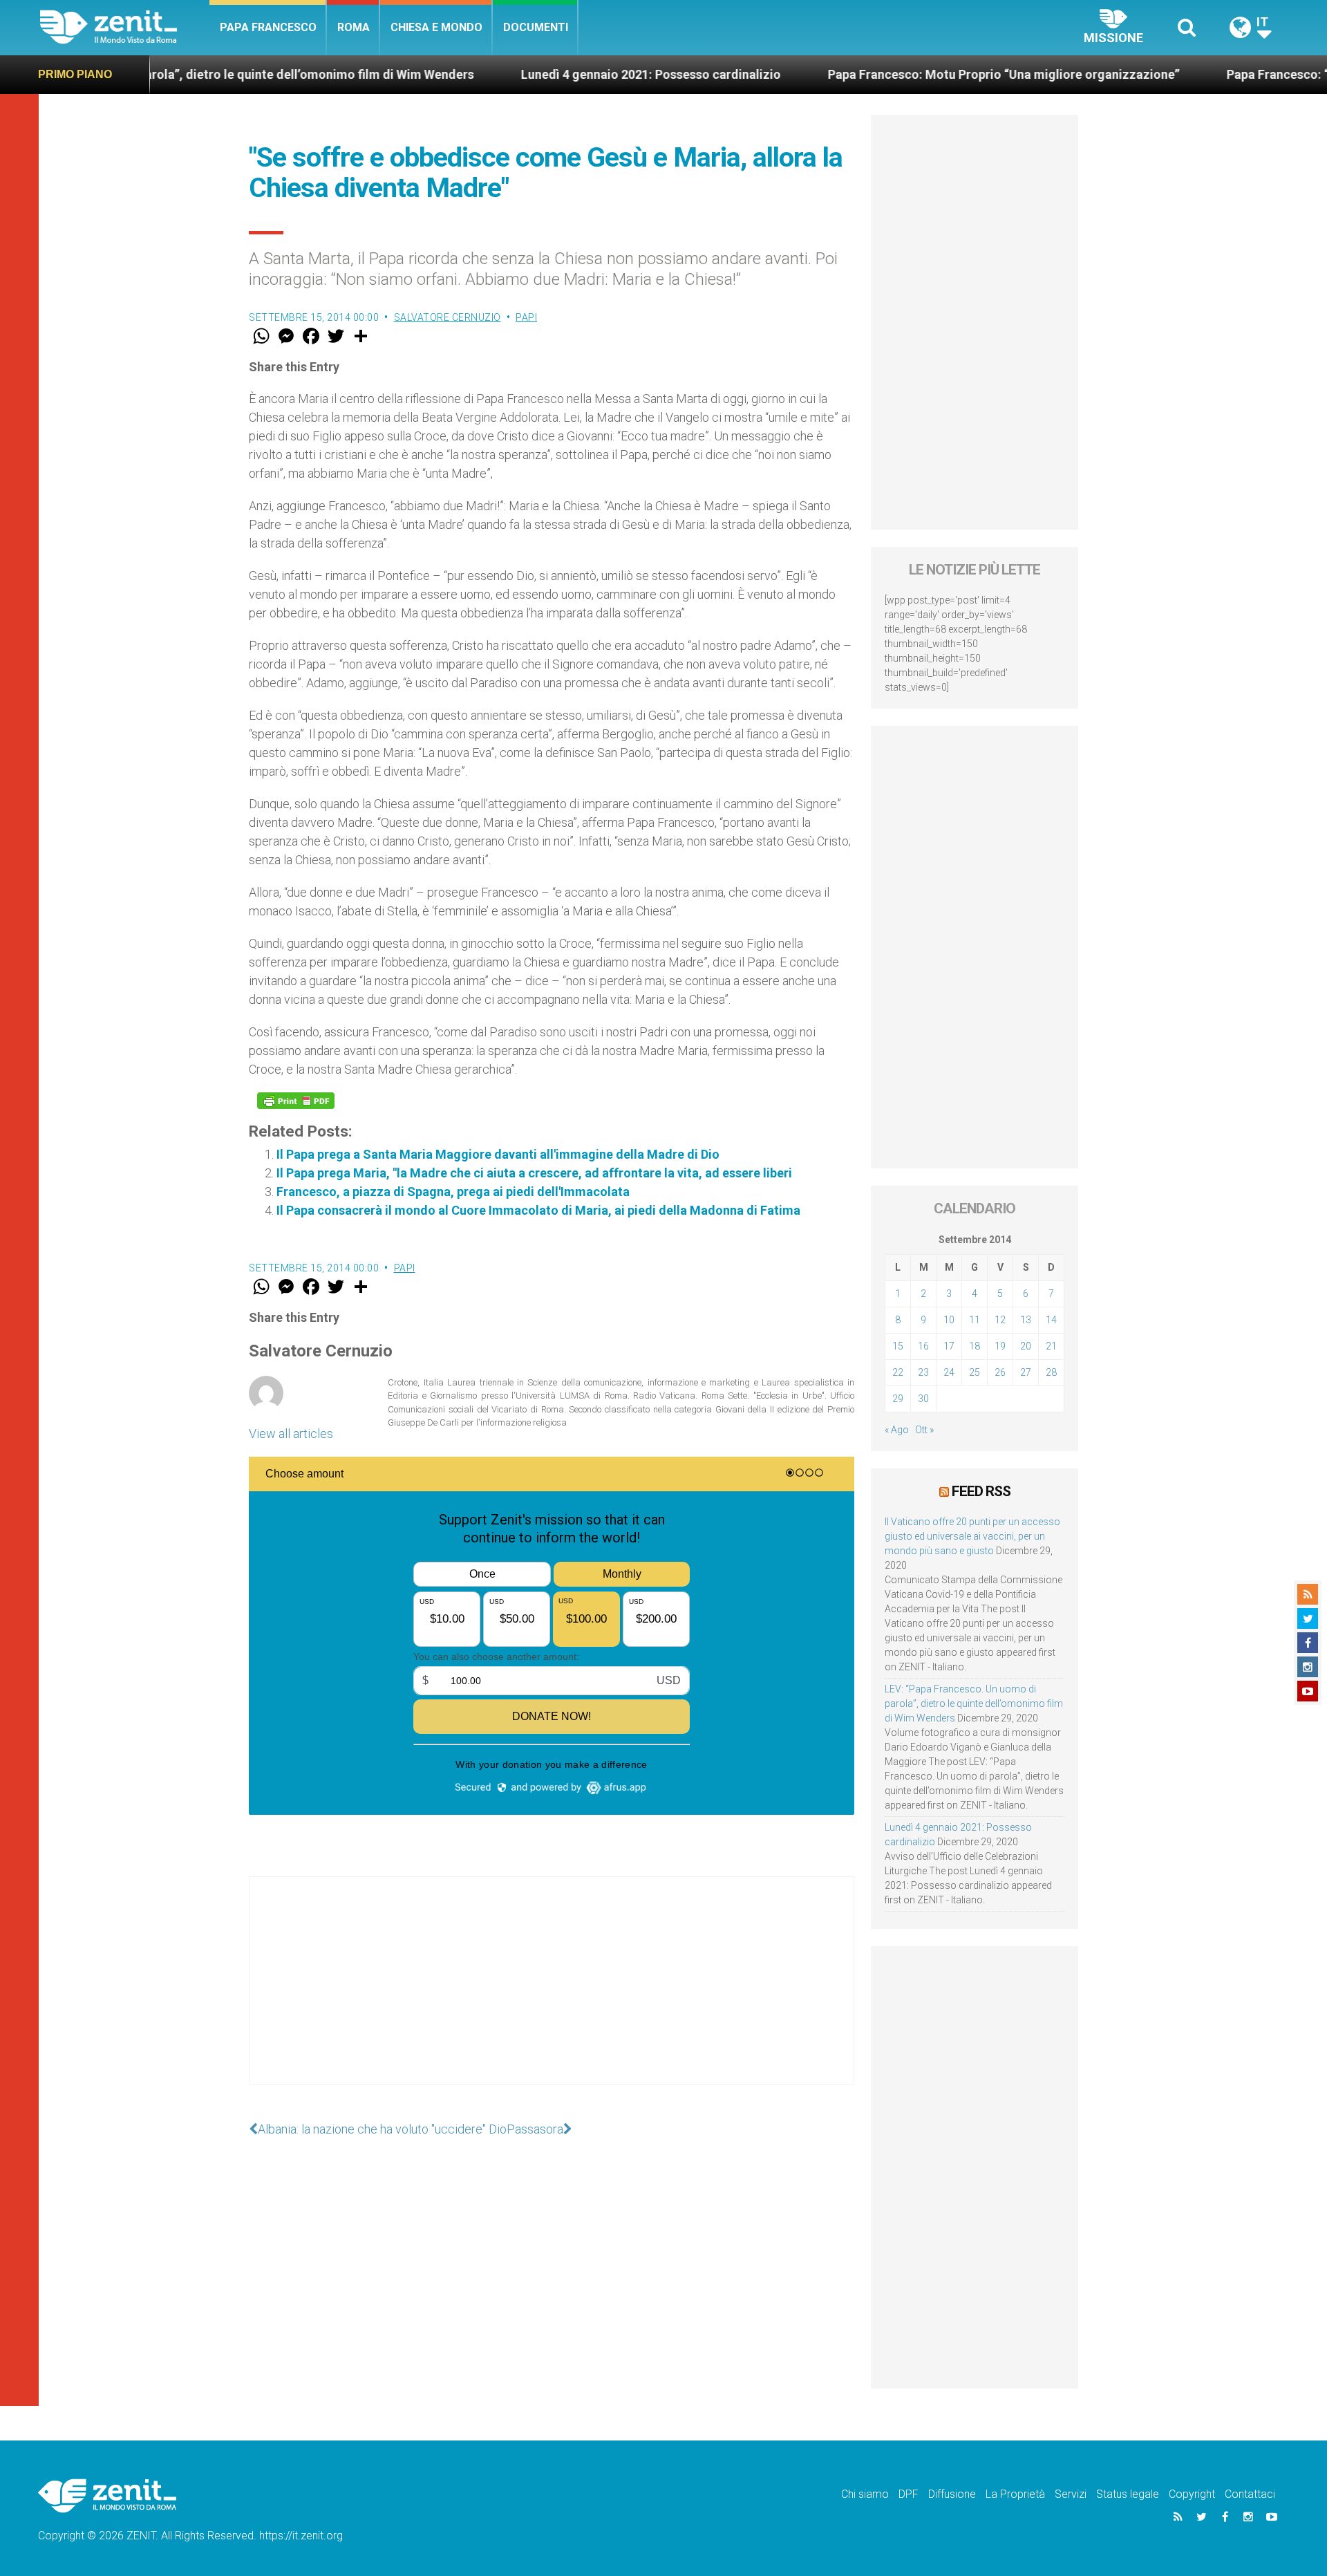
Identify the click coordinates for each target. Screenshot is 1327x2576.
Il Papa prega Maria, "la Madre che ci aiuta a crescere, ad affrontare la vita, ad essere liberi (534, 1173)
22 (898, 1372)
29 (898, 1399)
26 (1000, 1372)
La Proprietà (1015, 2494)
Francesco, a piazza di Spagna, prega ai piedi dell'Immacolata (453, 1192)
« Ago (897, 1430)
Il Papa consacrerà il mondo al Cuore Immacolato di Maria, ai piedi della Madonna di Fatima (538, 1210)
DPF (909, 2494)
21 (1051, 1346)
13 (1026, 1320)
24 (949, 1372)
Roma (354, 27)
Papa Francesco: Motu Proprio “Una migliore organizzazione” (912, 74)
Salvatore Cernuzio (448, 317)
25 (975, 1372)
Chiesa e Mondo (436, 27)
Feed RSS (981, 1491)
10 (949, 1320)
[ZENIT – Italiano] (125, 27)
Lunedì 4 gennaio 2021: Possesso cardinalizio (559, 74)
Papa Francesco (268, 27)
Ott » (924, 1430)
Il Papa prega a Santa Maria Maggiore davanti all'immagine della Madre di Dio (498, 1154)
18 (975, 1346)
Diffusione (952, 2494)
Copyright (1192, 2494)
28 (1051, 1372)
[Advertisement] (552, 1995)
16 (923, 1346)
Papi (526, 317)
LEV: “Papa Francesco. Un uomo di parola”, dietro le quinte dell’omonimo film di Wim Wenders (974, 1704)
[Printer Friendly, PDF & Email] (296, 1101)
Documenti (536, 27)
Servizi (1071, 2494)
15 (898, 1346)
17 (949, 1346)
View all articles (291, 1434)
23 (923, 1372)
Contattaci (1250, 2494)
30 (923, 1399)
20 (1026, 1346)
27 (1026, 1372)
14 (1051, 1320)
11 (975, 1320)
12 (1000, 1320)
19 (1000, 1346)
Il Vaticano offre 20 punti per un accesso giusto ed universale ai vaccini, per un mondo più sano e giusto (972, 1536)
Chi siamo (865, 2494)
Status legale (1128, 2494)
